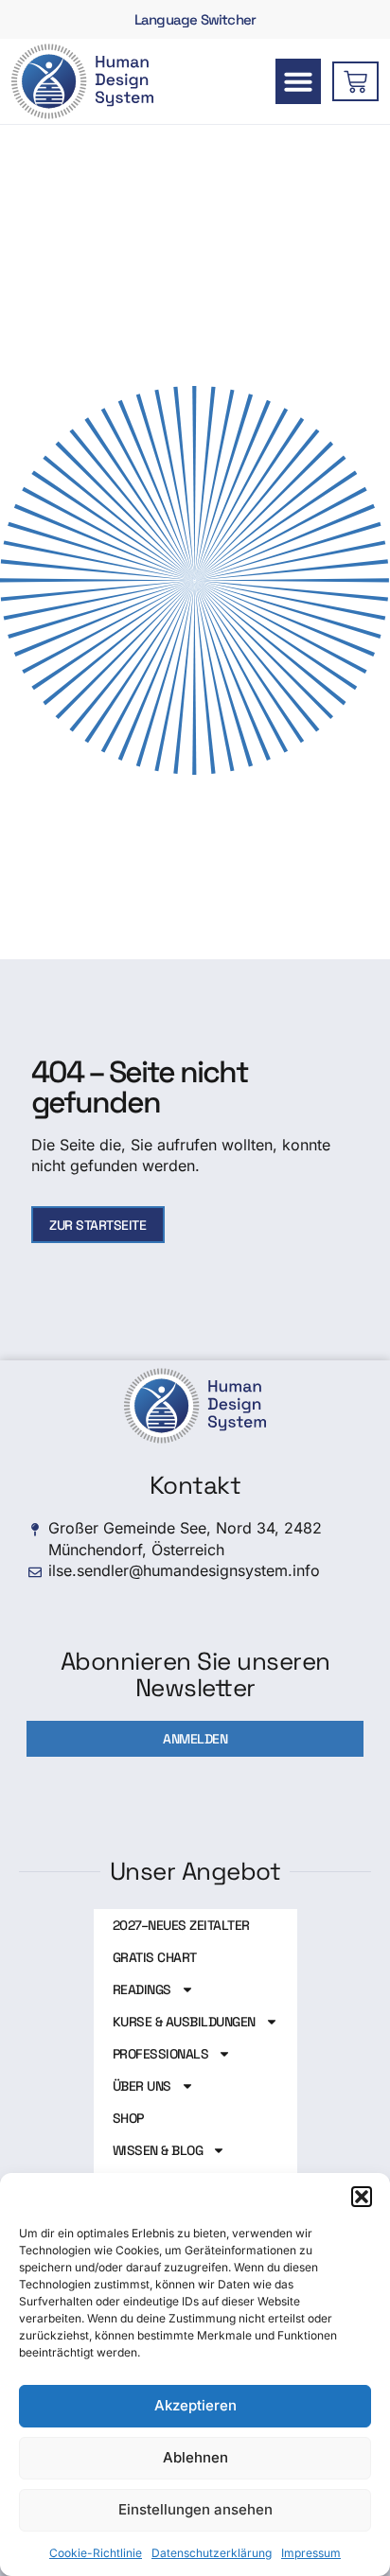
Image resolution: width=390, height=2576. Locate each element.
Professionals (161, 2054)
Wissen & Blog (158, 2150)
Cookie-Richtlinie (96, 2553)
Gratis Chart (155, 1957)
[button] (362, 2197)
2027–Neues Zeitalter (181, 1925)
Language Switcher (195, 19)
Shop (128, 2118)
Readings (142, 1989)
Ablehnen (195, 2457)
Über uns (142, 2086)
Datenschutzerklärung (212, 2553)
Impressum (311, 2553)
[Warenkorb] (355, 81)
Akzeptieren (195, 2405)
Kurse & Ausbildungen (184, 2022)
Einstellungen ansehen (195, 2509)
